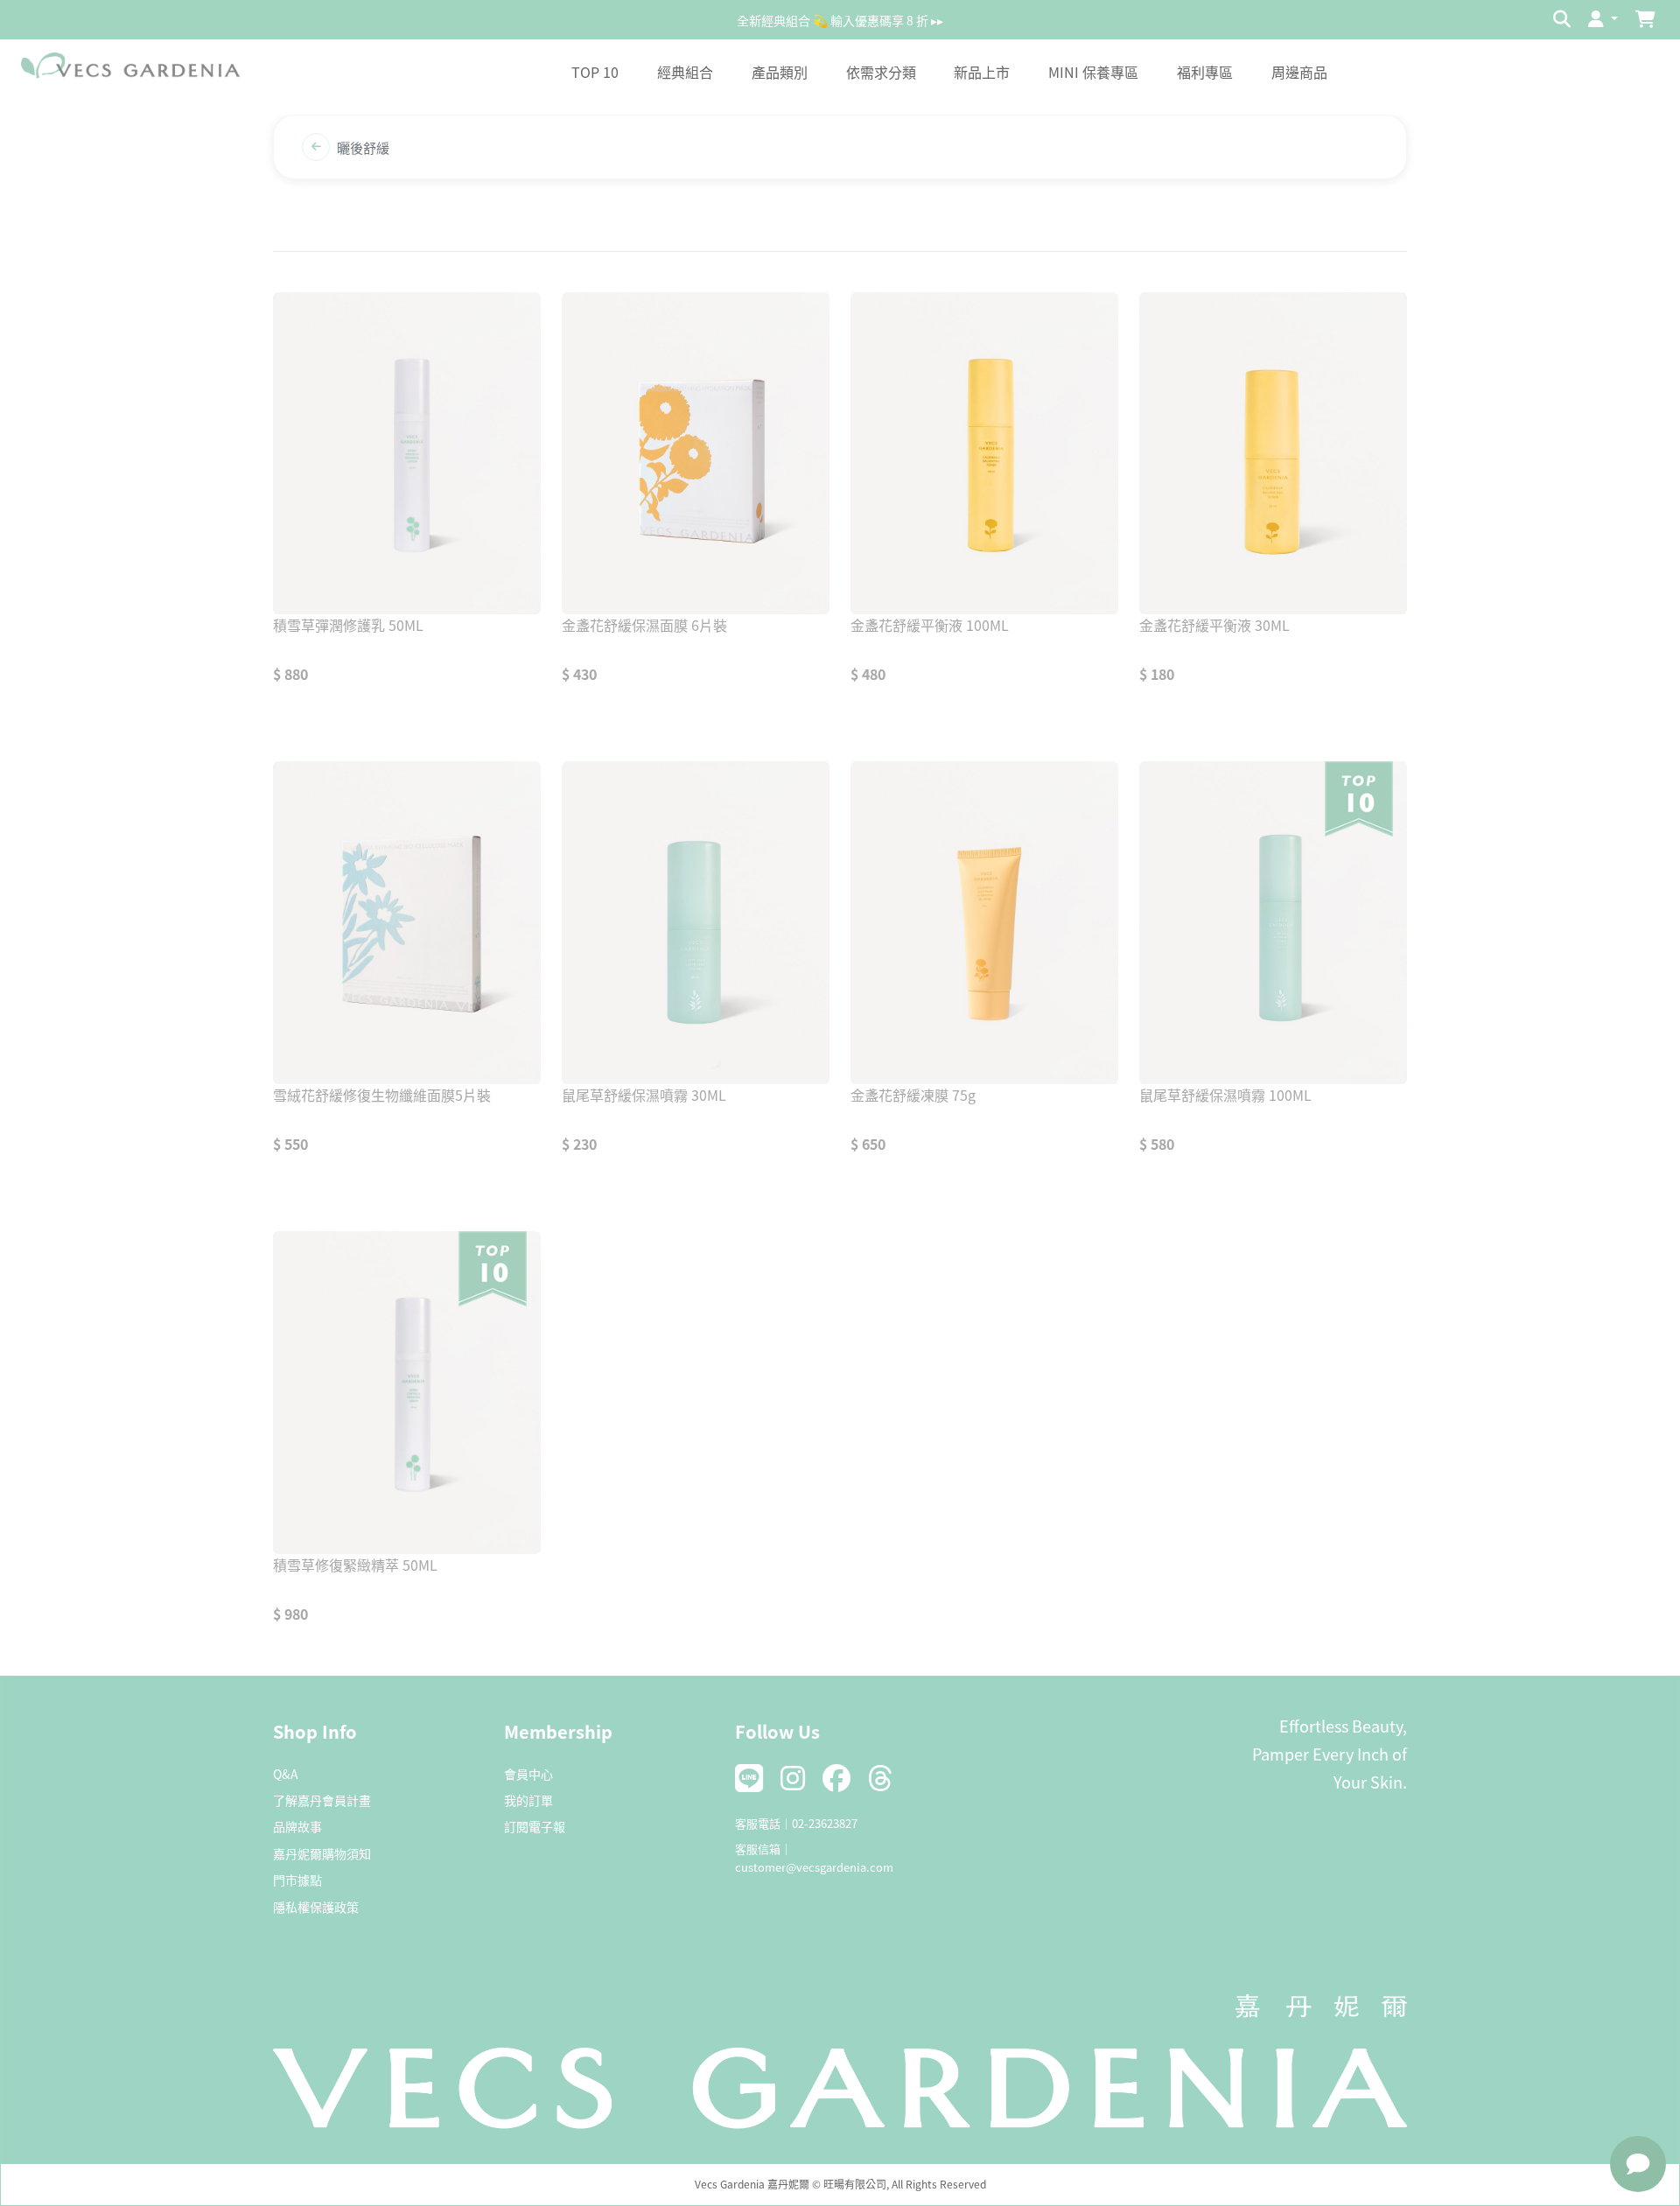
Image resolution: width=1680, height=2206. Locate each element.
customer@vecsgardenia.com (814, 1867)
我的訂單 (528, 1800)
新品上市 (982, 72)
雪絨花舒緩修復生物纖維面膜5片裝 (382, 1095)
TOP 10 (595, 72)
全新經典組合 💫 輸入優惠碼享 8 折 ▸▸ (840, 19)
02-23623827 (825, 1823)
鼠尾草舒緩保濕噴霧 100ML (1225, 1095)
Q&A (286, 1774)
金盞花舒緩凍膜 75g (913, 1095)
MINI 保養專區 (1093, 72)
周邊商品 (1299, 72)
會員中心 (528, 1774)
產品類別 (780, 72)
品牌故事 (297, 1826)
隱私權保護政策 (316, 1907)
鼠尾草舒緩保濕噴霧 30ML (644, 1095)
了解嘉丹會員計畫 (322, 1800)
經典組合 (685, 72)
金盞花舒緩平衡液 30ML (1214, 625)
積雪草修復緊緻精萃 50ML (355, 1565)
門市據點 (297, 1880)
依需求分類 (881, 72)
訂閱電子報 (535, 1826)
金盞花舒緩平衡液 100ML (930, 625)
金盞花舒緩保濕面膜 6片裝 (644, 625)
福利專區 (1205, 72)
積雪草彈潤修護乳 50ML (348, 625)
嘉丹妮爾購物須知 (322, 1853)
